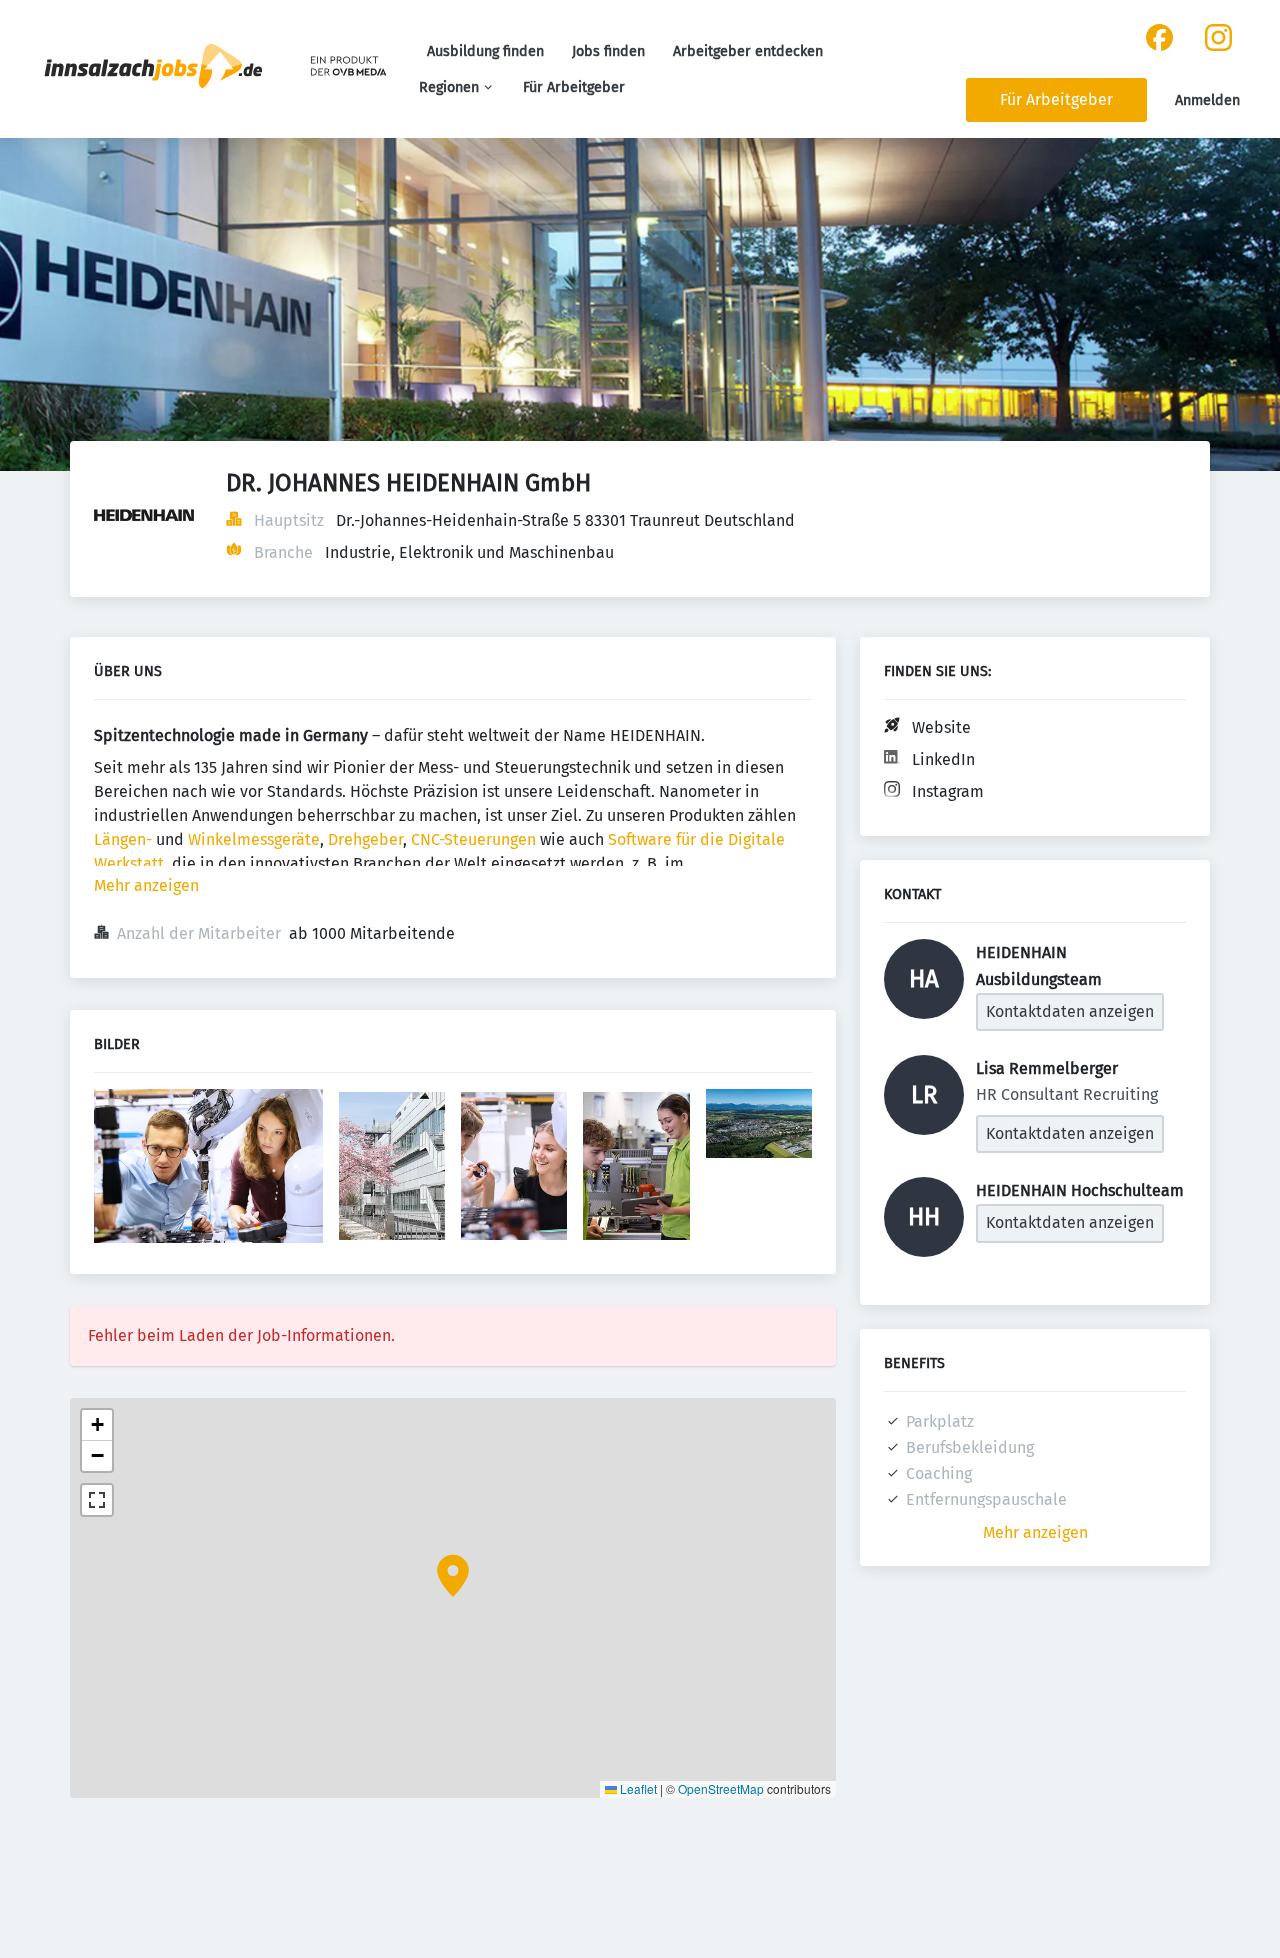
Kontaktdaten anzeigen (1070, 1011)
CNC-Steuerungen (473, 839)
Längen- (123, 839)
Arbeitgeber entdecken (748, 51)
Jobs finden (608, 51)
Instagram (948, 791)
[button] (453, 1576)
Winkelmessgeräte (254, 839)
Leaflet (637, 1788)
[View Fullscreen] (97, 1500)
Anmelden (1207, 100)
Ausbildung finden (485, 51)
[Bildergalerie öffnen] (208, 1168)
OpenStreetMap (721, 1788)
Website (941, 727)
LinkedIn (943, 759)
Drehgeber (365, 839)
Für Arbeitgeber (574, 87)
